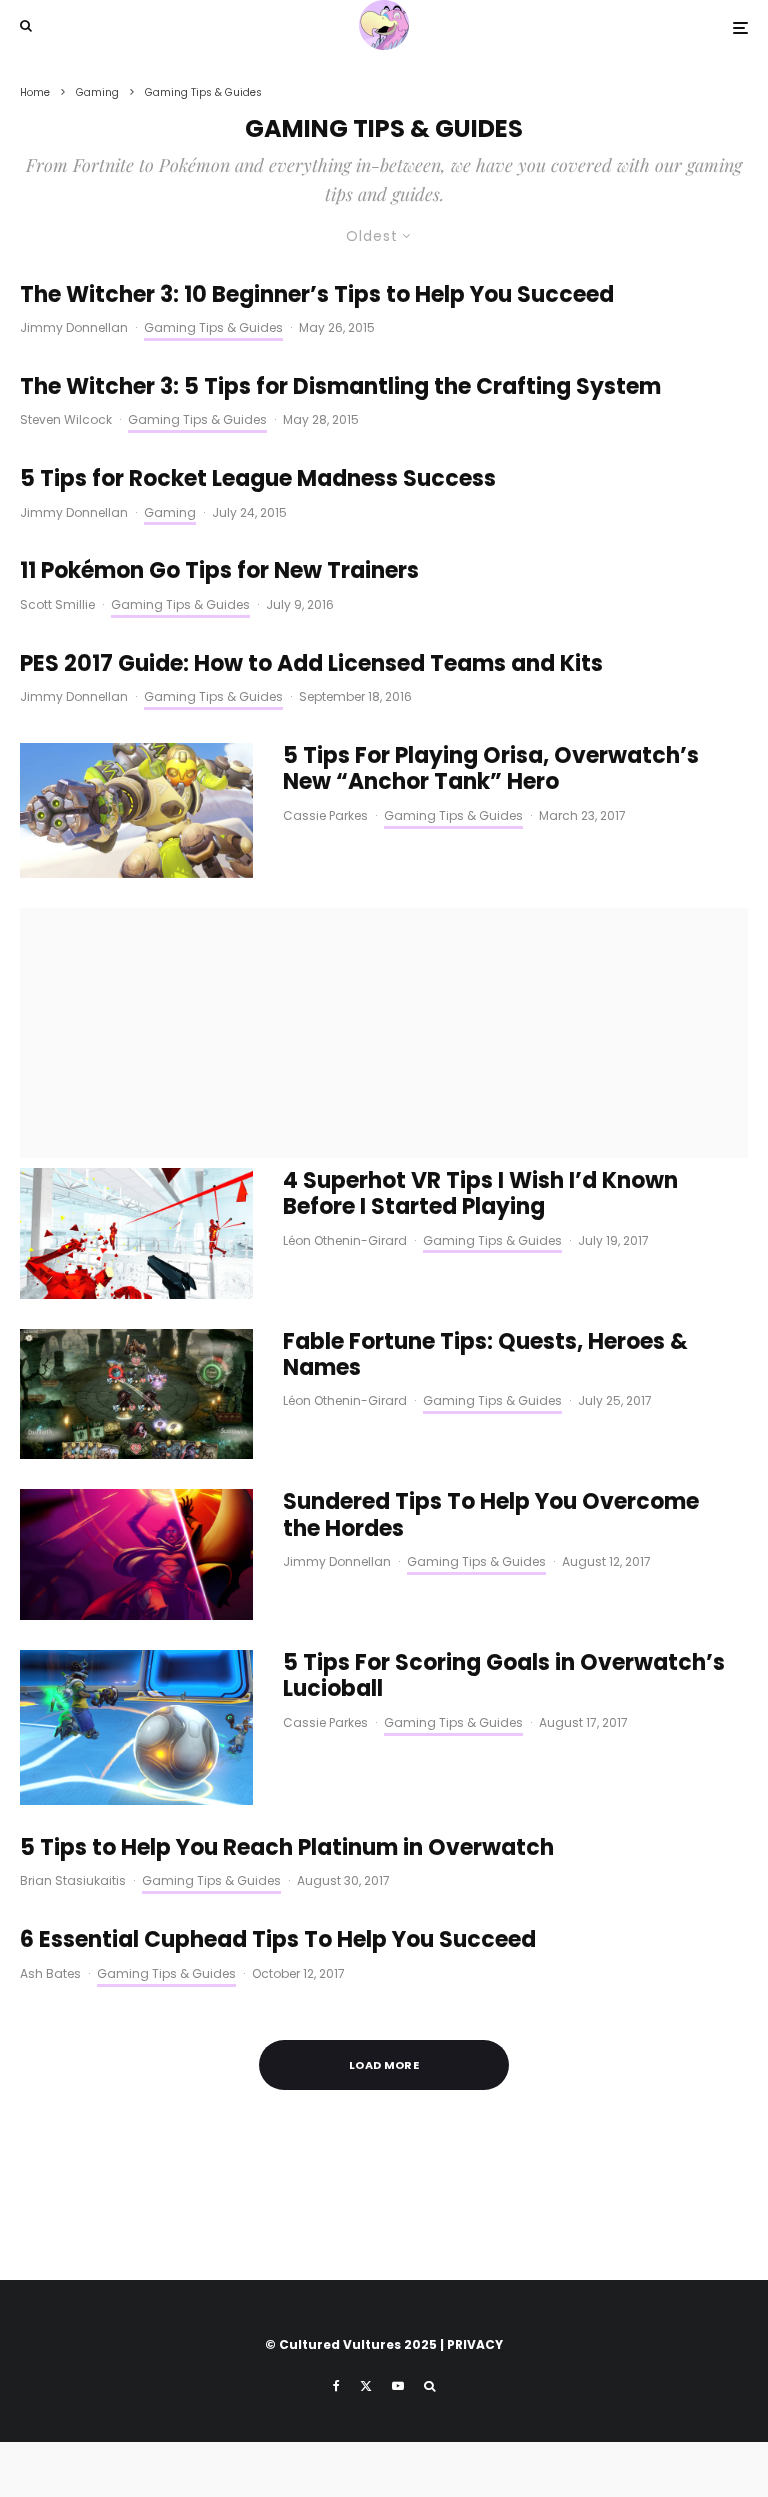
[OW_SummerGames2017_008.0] (136, 1727)
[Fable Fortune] (136, 1394)
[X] (366, 2386)
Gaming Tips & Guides (213, 327)
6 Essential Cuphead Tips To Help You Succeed (278, 1940)
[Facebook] (336, 2386)
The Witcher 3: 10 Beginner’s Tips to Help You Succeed (317, 295)
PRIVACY (475, 2344)
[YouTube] (398, 2386)
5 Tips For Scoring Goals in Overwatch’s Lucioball (504, 1676)
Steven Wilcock (66, 419)
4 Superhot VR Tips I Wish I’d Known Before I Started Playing (480, 1194)
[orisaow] (136, 810)
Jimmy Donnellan (74, 327)
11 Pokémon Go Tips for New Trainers (219, 571)
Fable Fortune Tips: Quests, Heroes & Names (485, 1355)
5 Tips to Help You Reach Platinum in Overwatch (287, 1848)
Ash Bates (50, 1973)
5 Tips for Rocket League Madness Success (258, 479)
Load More (384, 2065)
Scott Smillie (57, 604)
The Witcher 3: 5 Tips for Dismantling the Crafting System (340, 387)
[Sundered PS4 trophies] (136, 1554)
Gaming (170, 512)
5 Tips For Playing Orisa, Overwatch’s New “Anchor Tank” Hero (491, 769)
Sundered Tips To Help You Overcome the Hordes (491, 1515)
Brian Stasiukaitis (73, 1880)
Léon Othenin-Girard (345, 1240)
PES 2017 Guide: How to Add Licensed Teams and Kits (311, 664)
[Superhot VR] (136, 1233)
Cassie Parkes (325, 815)
